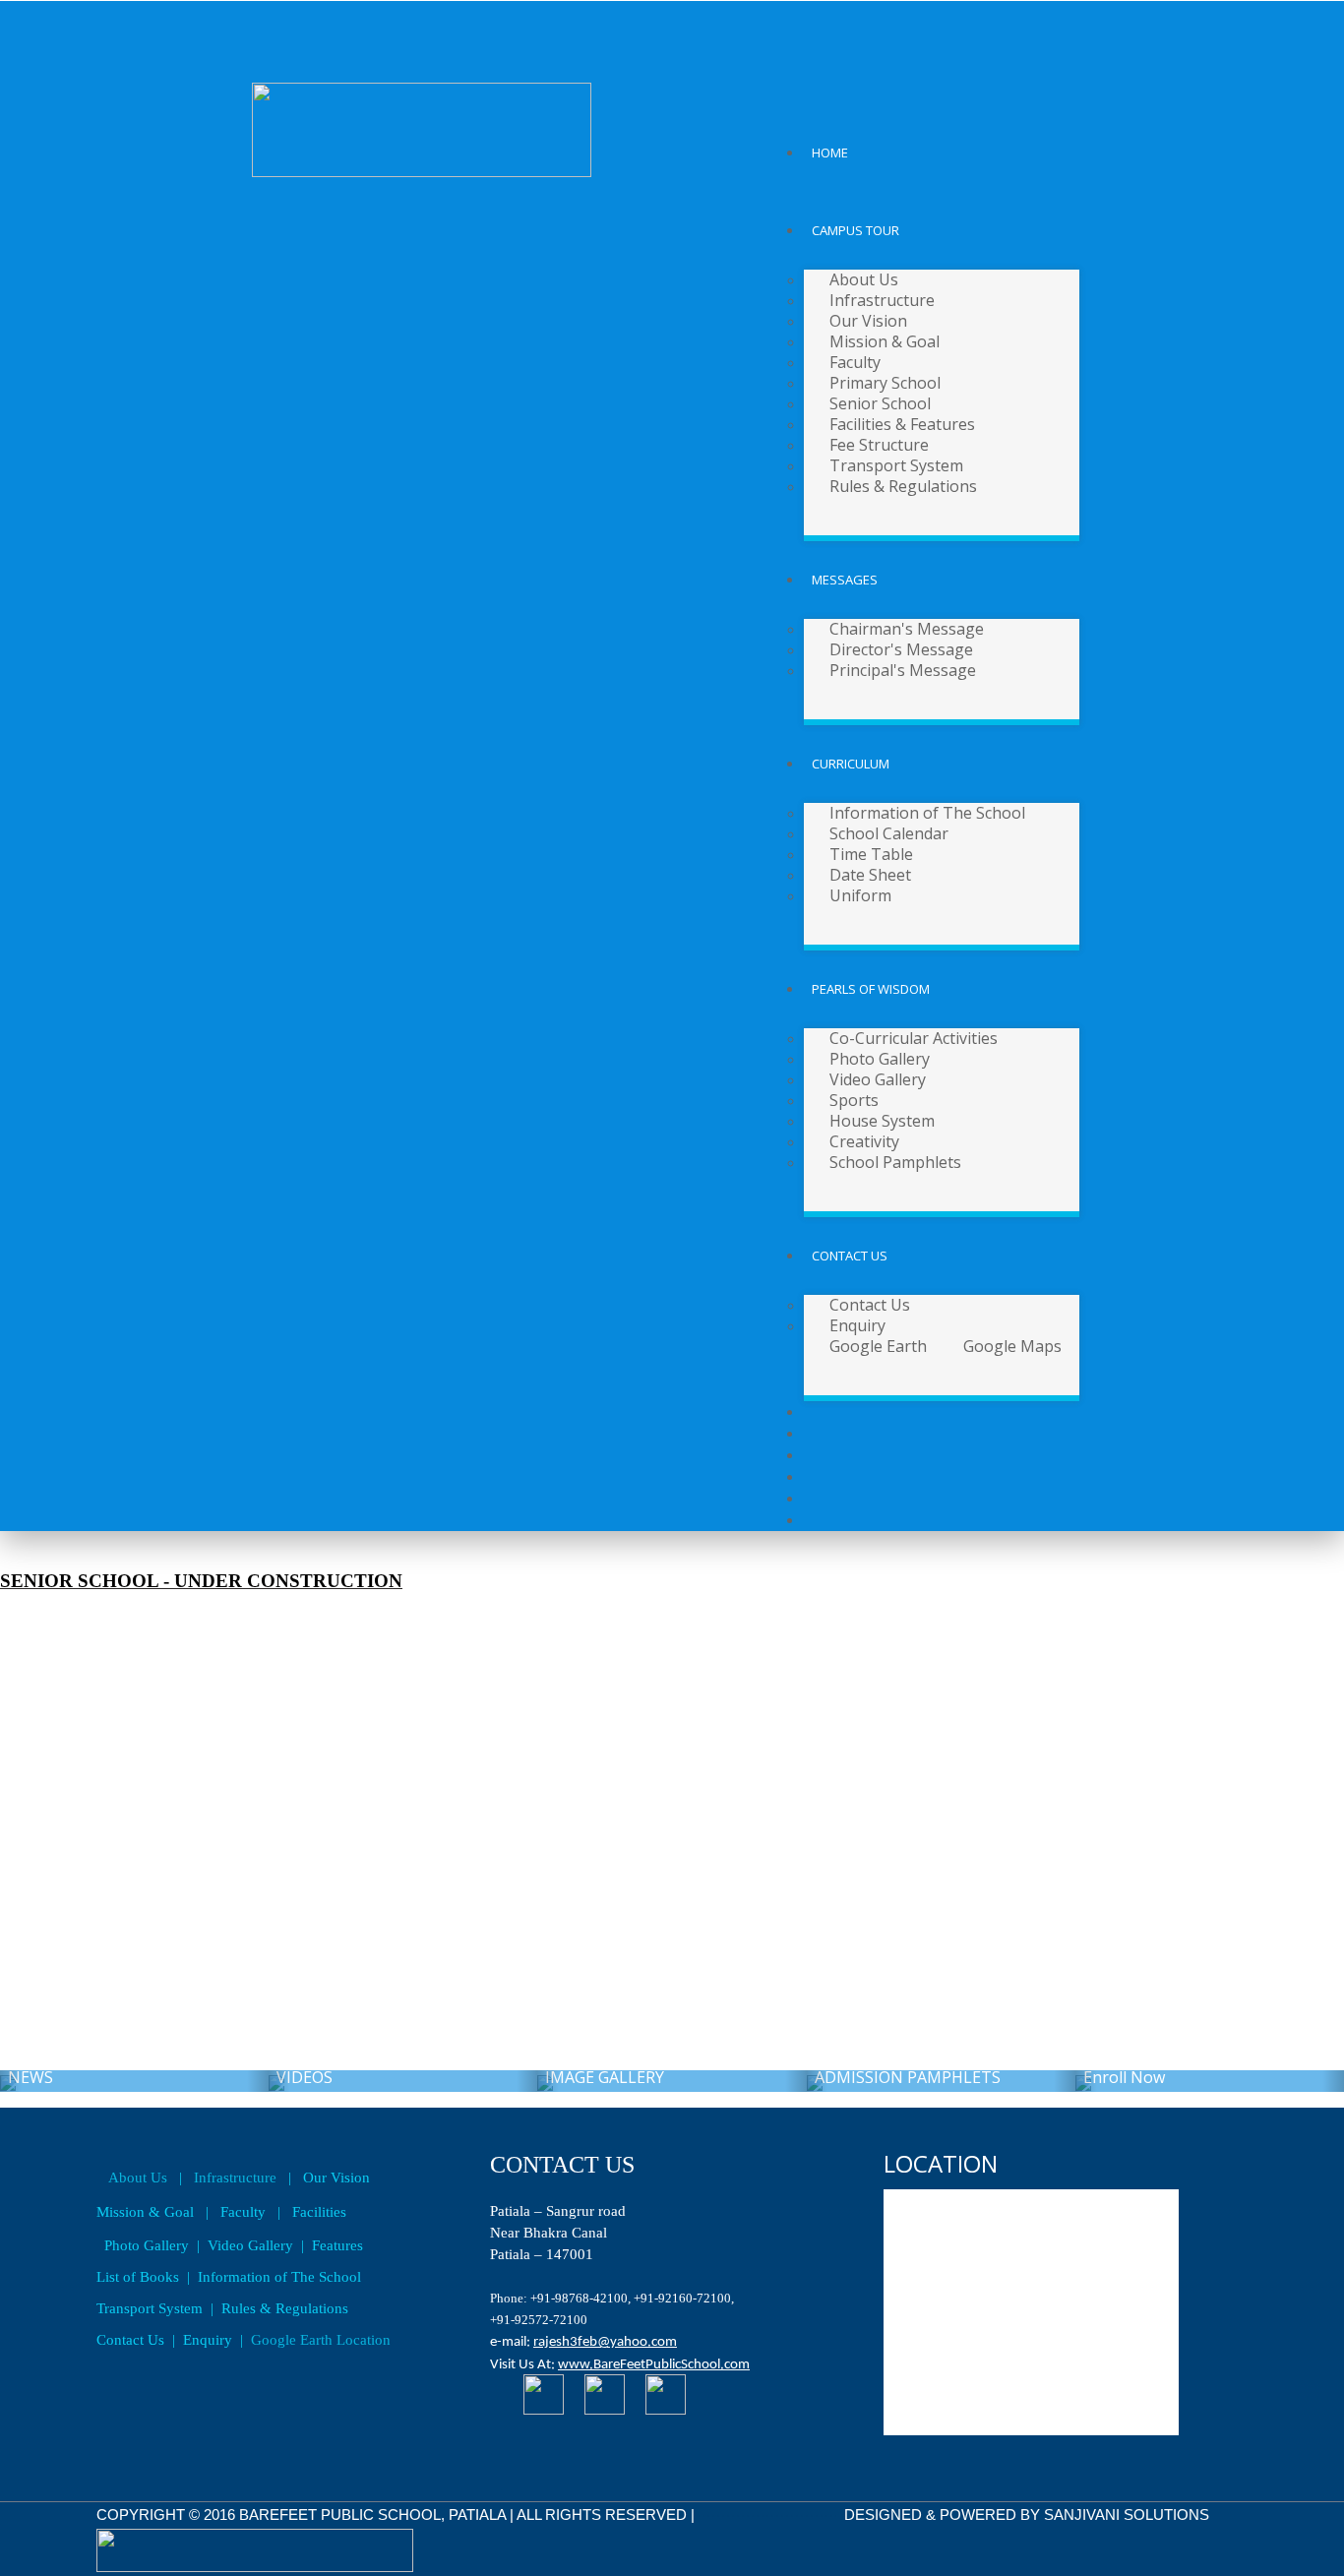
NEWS (134, 2081)
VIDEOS (403, 2081)
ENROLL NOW (1210, 2081)
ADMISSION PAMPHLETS (941, 2081)
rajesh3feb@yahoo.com (605, 2342)
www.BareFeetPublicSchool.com (654, 2365)
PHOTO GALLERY (672, 2081)
